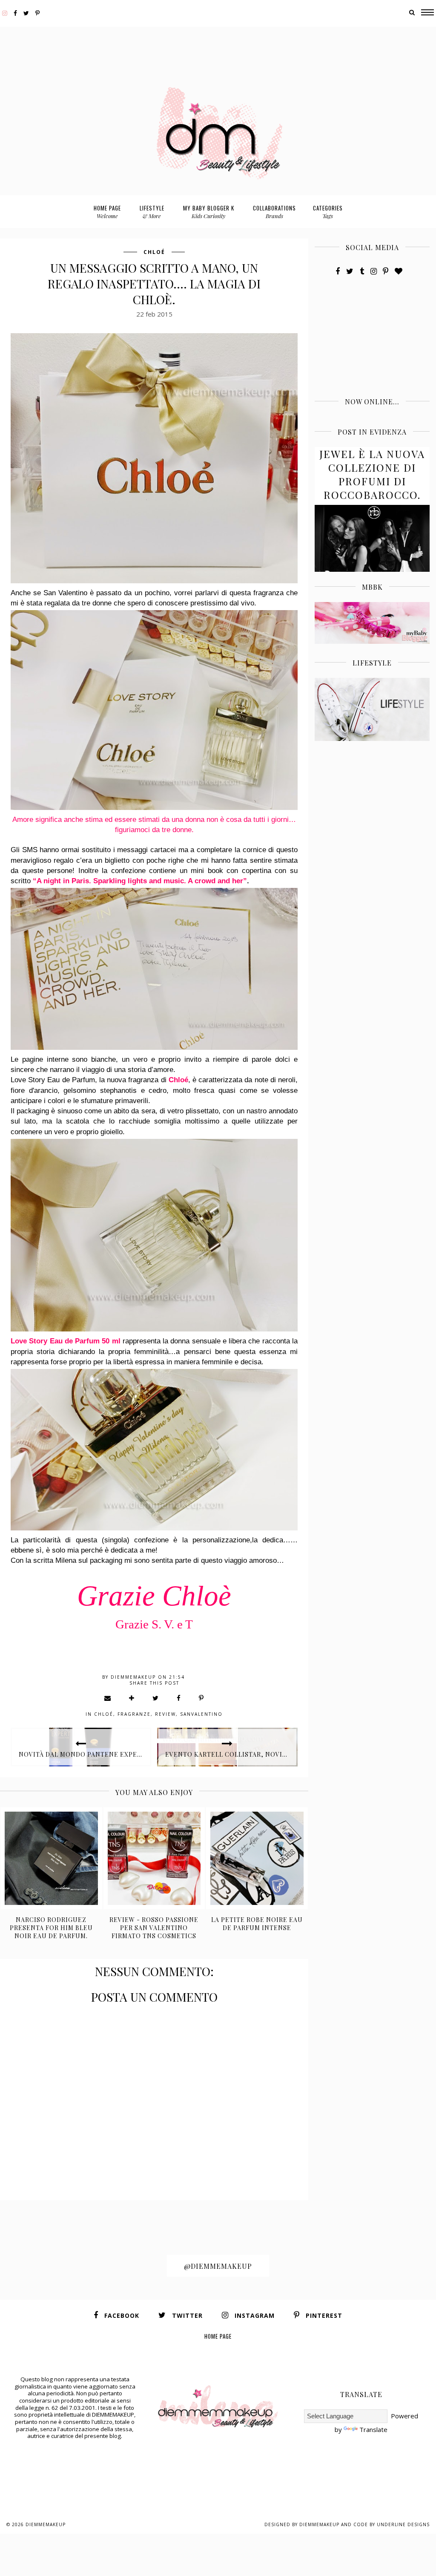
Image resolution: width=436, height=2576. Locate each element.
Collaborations (274, 212)
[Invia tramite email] (108, 1698)
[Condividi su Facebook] (179, 1698)
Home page (107, 212)
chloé (154, 252)
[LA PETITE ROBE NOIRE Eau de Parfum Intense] (257, 1858)
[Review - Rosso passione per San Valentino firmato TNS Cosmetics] (154, 1858)
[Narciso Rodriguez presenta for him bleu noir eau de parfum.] (51, 1858)
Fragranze (134, 1714)
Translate (373, 2429)
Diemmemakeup (46, 2524)
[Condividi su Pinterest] (202, 1698)
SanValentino (201, 1714)
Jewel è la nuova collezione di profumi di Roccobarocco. (372, 474)
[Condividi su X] (156, 1698)
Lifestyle (152, 212)
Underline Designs (403, 2524)
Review (165, 1714)
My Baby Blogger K (209, 212)
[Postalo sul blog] (132, 1698)
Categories (328, 212)
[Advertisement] (218, 46)
